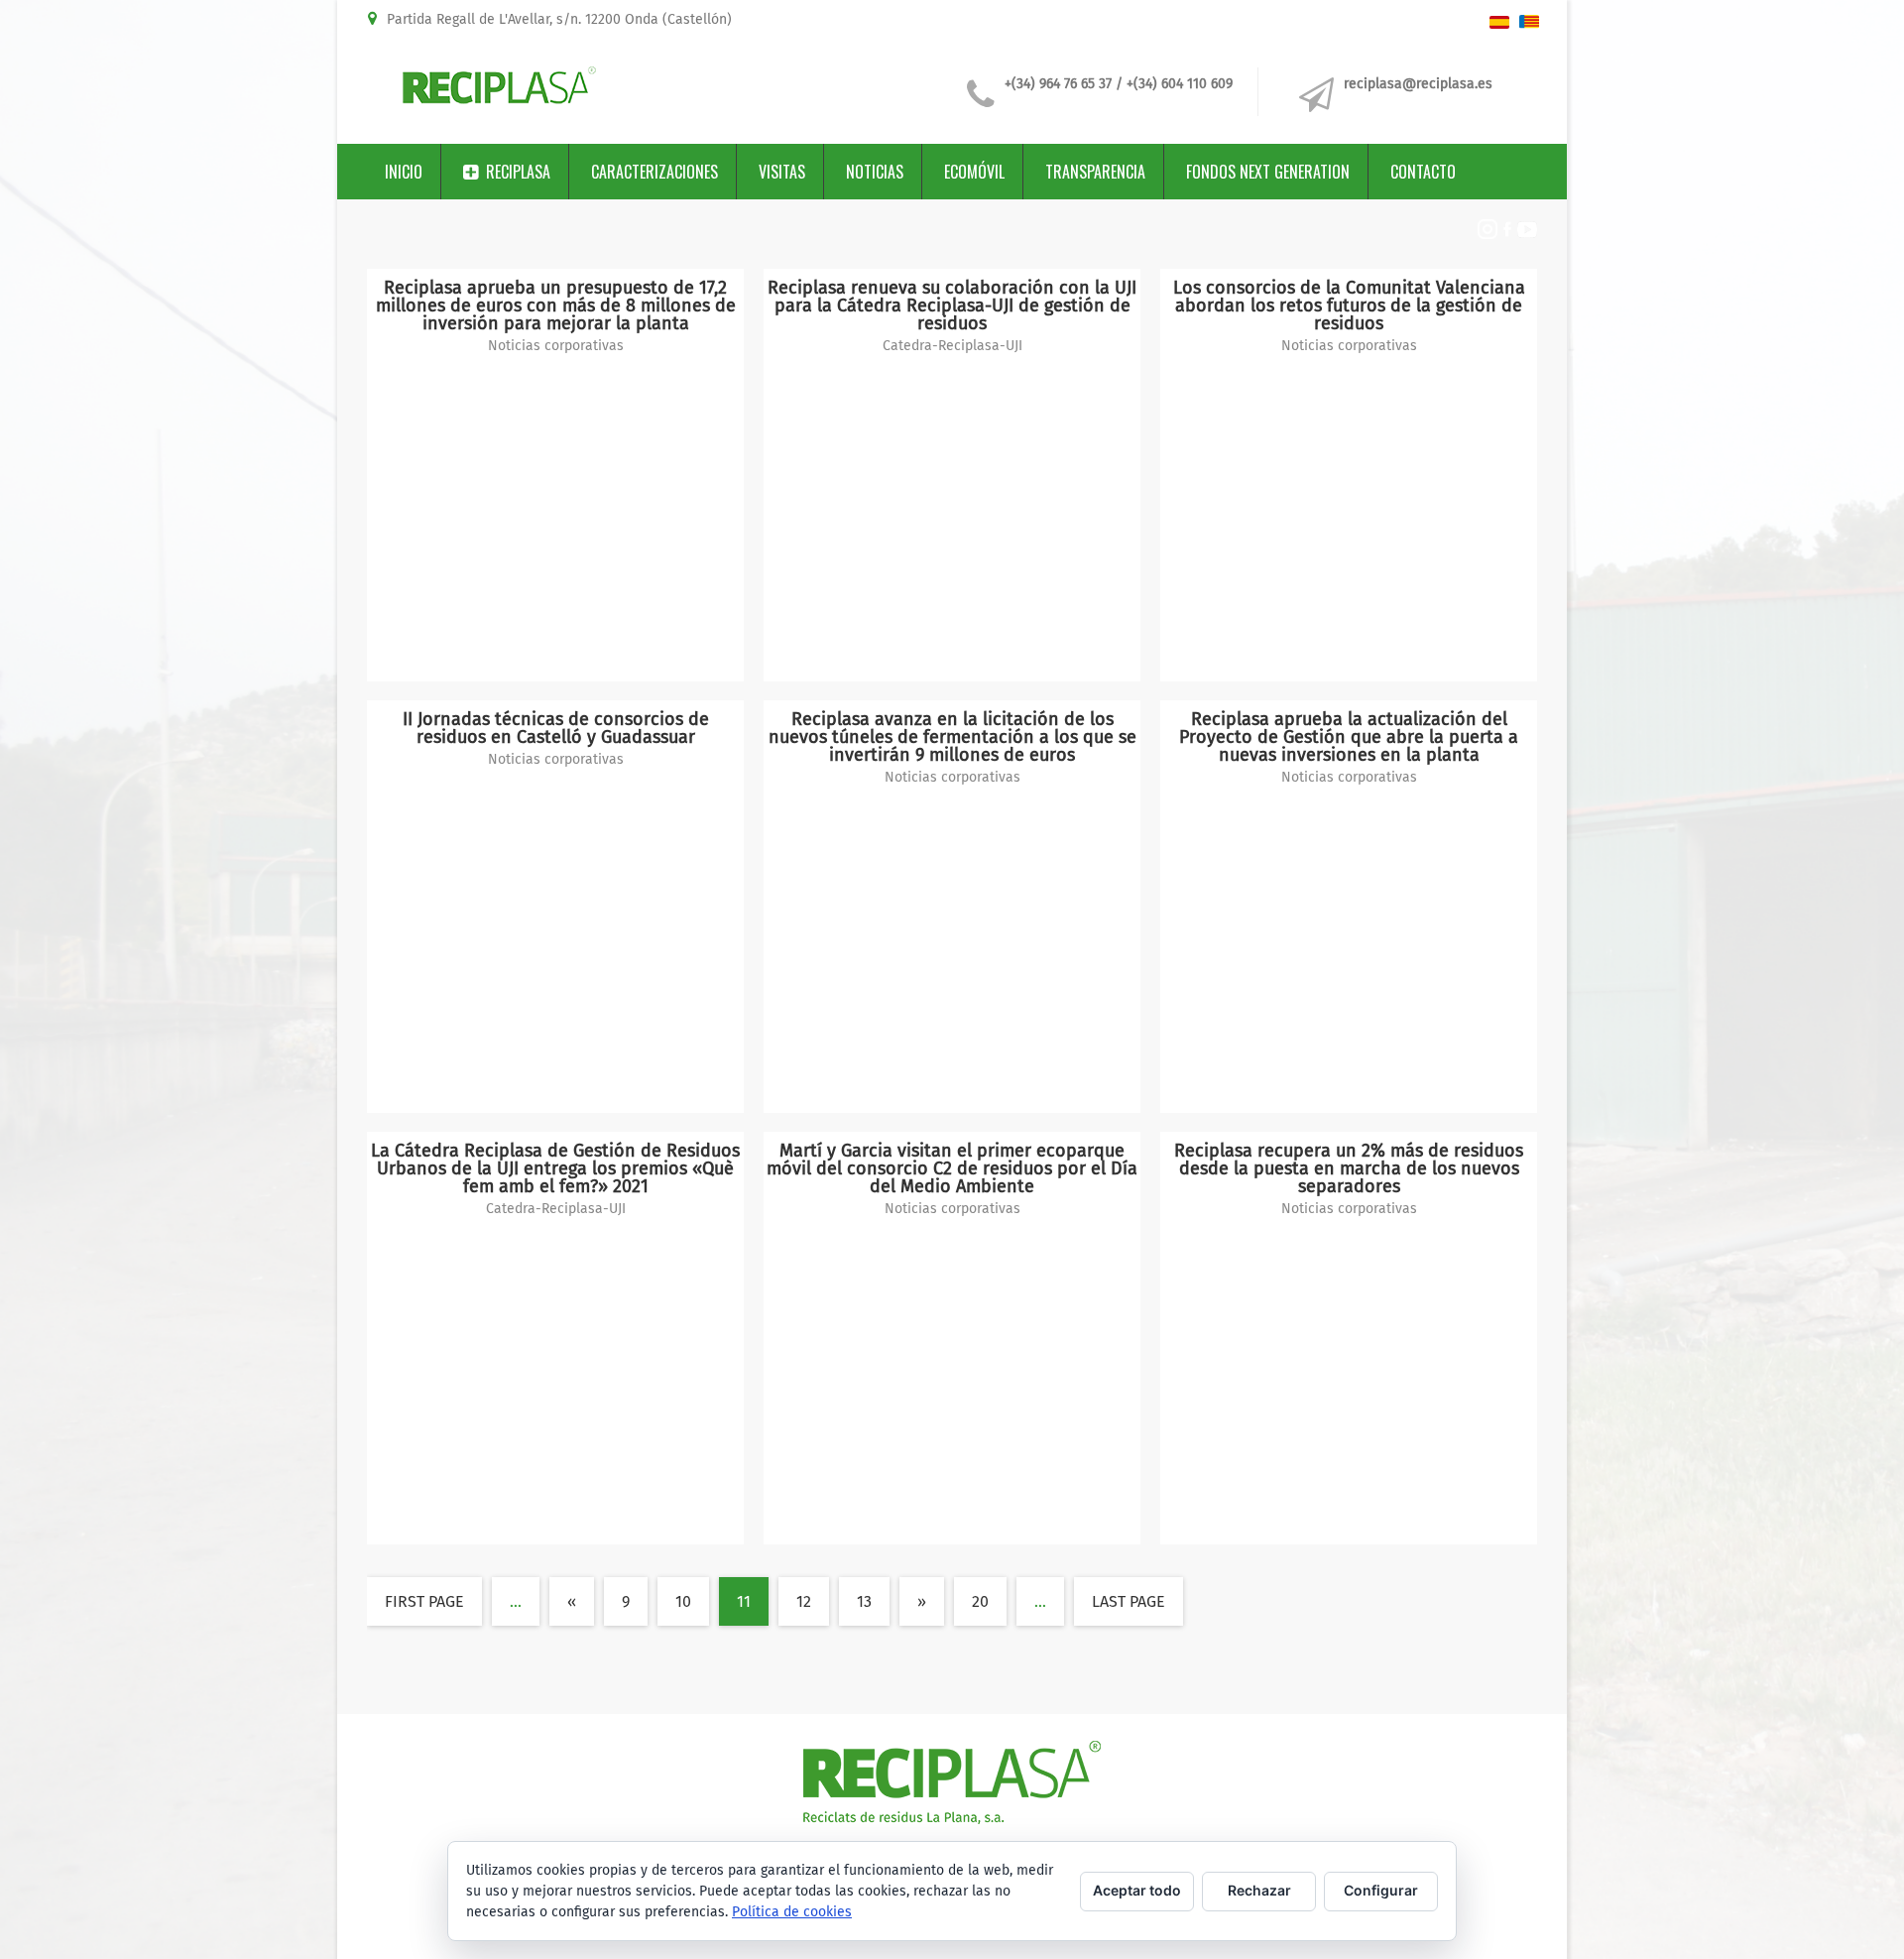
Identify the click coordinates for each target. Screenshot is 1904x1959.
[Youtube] (1527, 233)
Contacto (1423, 172)
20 (980, 1601)
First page (424, 1601)
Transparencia (1095, 172)
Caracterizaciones (654, 172)
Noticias (875, 172)
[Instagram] (1487, 233)
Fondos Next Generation (1268, 172)
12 (804, 1601)
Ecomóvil (974, 172)
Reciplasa (518, 172)
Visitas (782, 172)
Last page (1129, 1601)
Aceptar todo (1137, 1890)
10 (683, 1601)
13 (864, 1601)
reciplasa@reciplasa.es (1418, 84)
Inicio (404, 172)
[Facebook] (1507, 233)
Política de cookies (792, 1912)
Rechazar (1259, 1890)
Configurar (1381, 1890)
